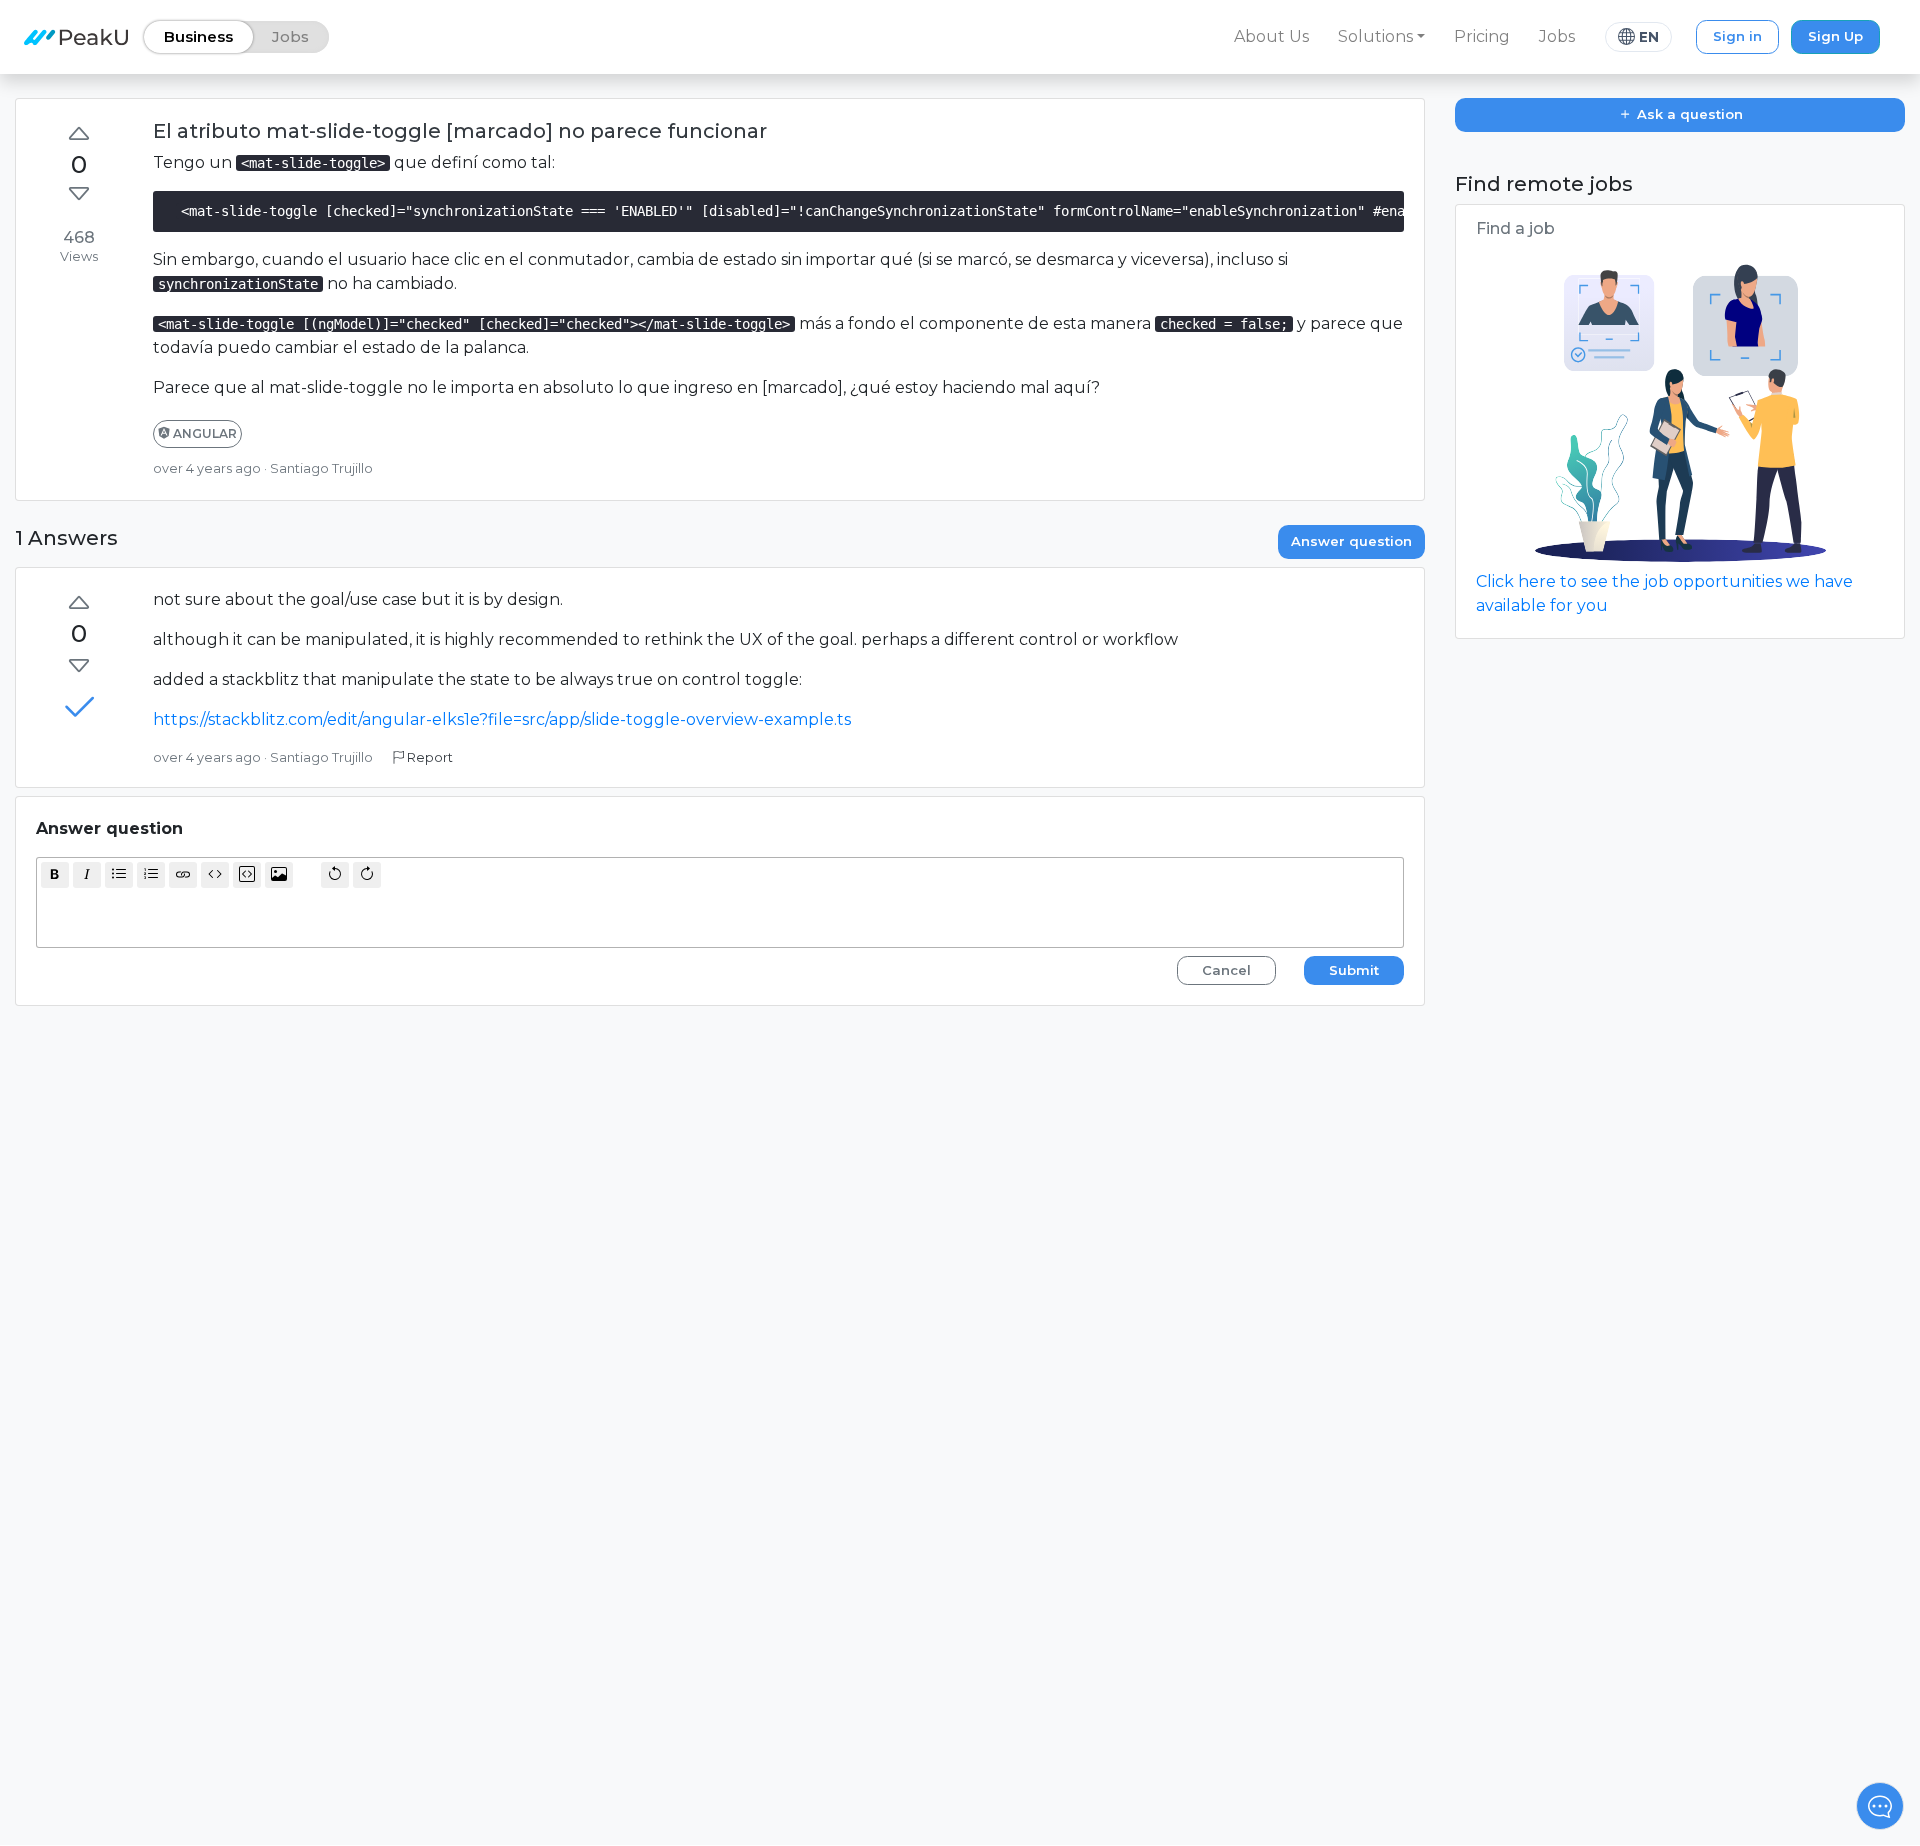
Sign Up (1835, 36)
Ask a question (1688, 114)
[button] (1382, 37)
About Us (1271, 36)
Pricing (1482, 36)
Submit (1354, 970)
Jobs (1557, 36)
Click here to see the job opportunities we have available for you (1664, 593)
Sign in (1737, 36)
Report (428, 757)
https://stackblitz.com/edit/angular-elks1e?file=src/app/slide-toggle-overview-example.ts (502, 719)
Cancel (1226, 970)
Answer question (1351, 541)
